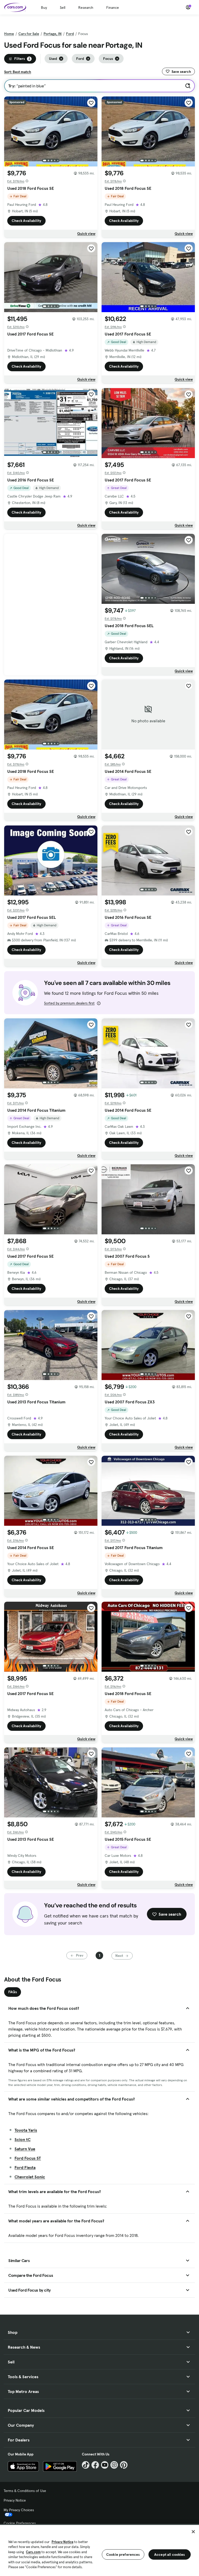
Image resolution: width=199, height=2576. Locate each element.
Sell (63, 8)
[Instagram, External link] (114, 2465)
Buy (44, 8)
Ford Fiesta (25, 2167)
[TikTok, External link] (86, 2465)
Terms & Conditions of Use (25, 2491)
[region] (99, 2550)
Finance (113, 8)
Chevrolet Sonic (30, 2177)
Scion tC (23, 2139)
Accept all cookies (170, 2554)
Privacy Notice (15, 2500)
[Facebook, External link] (95, 2465)
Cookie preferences (123, 2554)
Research (86, 8)
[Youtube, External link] (105, 2465)
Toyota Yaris (26, 2130)
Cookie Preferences (20, 2523)
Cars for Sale (29, 34)
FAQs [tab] (13, 1992)
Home (9, 34)
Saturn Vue (25, 2149)
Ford (70, 34)
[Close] (193, 2532)
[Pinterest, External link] (124, 2465)
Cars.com (33, 2552)
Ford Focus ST (28, 2158)
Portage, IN (53, 34)
